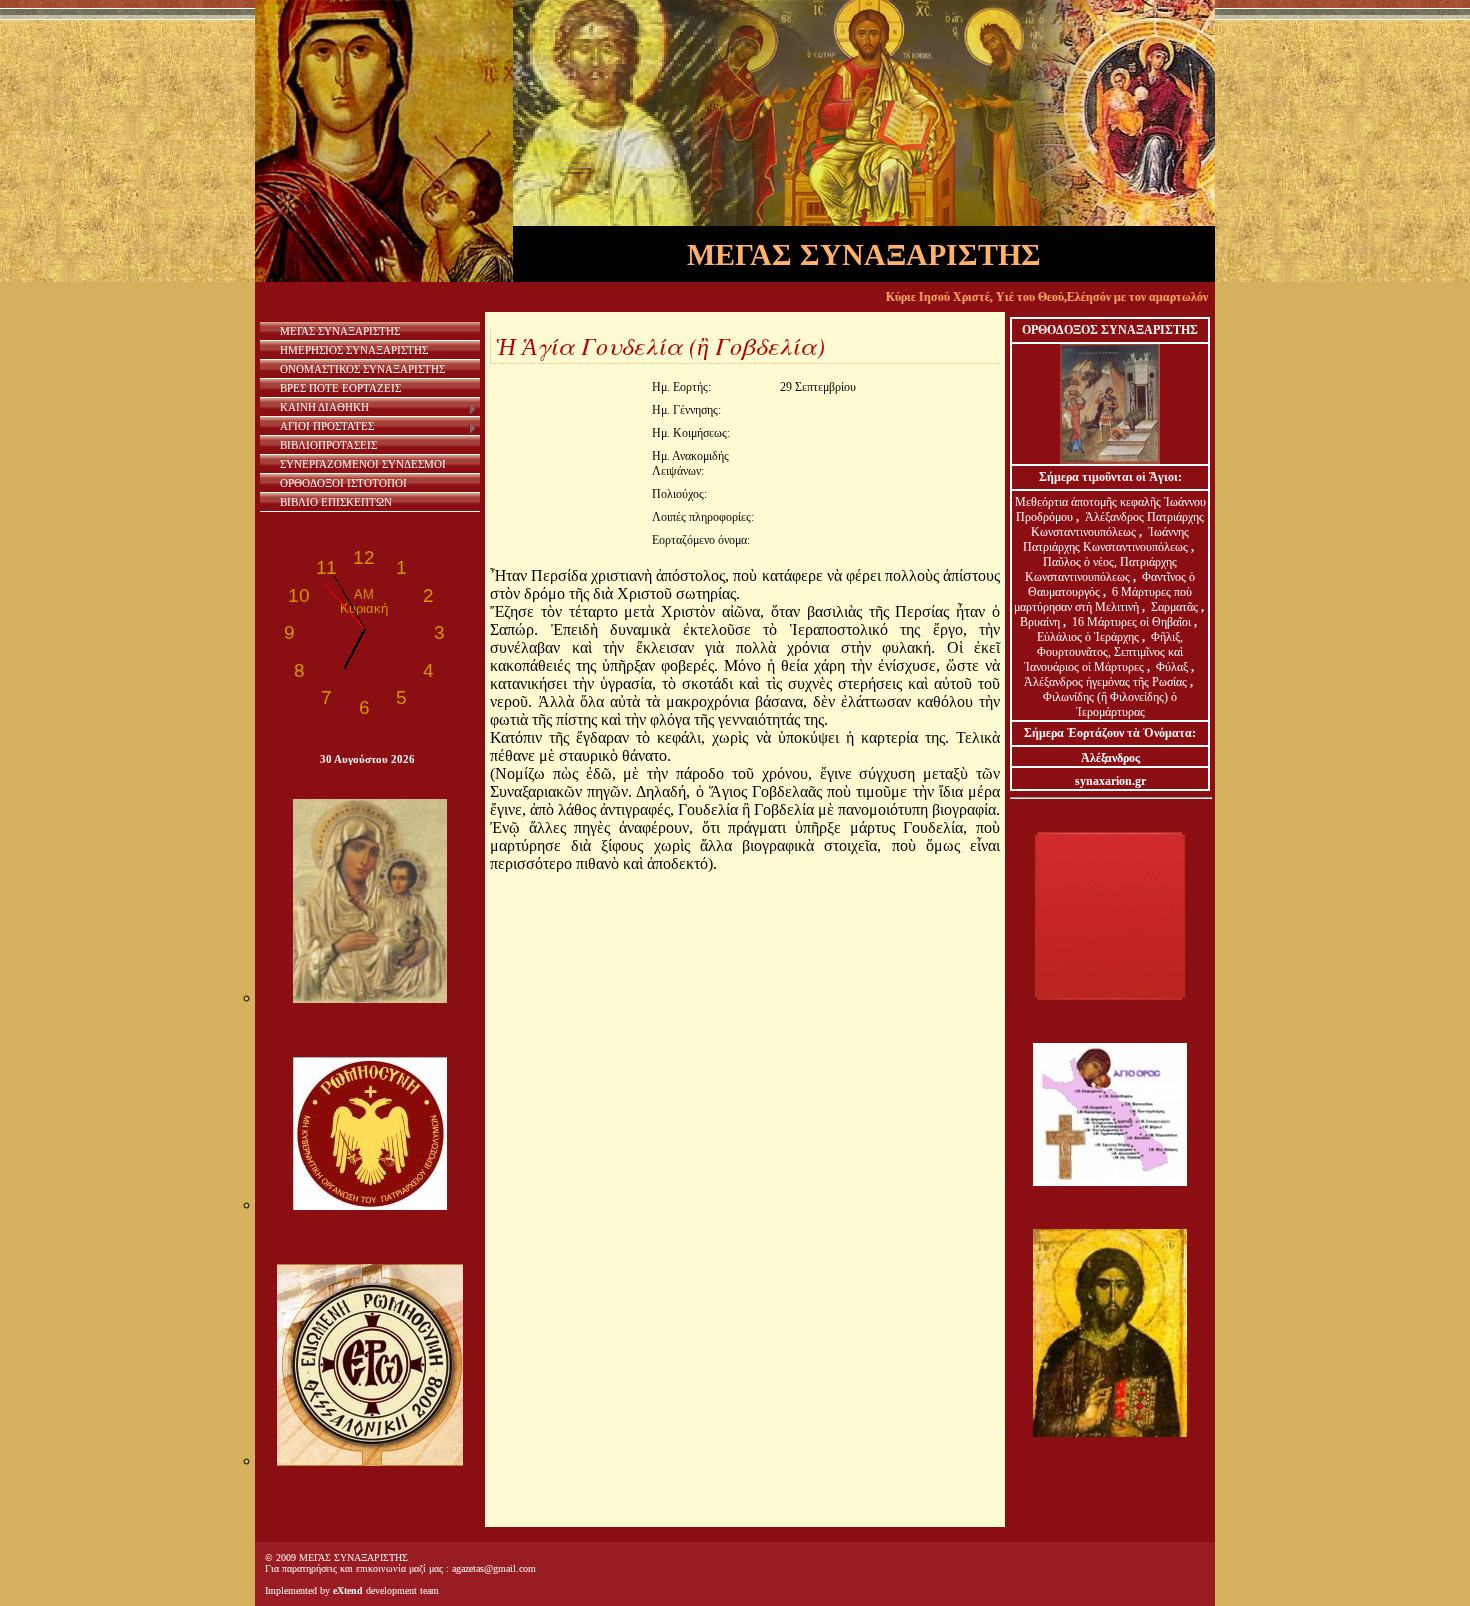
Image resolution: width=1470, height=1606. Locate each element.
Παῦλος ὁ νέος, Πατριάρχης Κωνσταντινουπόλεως (1101, 569)
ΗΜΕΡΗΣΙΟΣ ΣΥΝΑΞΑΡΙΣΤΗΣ (354, 350)
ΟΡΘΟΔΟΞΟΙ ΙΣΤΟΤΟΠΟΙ (343, 483)
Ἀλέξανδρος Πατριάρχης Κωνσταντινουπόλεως (1117, 524)
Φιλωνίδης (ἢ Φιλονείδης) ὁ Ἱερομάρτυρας (1110, 704)
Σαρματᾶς (1176, 607)
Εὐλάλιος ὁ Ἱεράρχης (1088, 637)
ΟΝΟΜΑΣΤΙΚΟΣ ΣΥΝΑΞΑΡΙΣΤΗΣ (362, 369)
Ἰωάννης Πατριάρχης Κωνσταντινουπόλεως (1106, 539)
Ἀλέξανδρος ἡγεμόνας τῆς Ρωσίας (1105, 682)
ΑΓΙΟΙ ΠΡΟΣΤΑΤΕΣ (327, 426)
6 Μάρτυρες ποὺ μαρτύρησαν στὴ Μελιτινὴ (1103, 599)
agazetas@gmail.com (494, 1568)
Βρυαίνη (1041, 622)
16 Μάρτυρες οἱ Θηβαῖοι (1131, 622)
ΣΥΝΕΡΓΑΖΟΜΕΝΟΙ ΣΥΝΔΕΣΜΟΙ (363, 464)
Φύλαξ (1173, 667)
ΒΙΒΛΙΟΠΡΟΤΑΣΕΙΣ (328, 445)
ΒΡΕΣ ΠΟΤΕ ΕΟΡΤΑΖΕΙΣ (340, 388)
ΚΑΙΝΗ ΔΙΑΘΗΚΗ (324, 407)
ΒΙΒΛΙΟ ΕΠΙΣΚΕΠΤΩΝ (336, 502)
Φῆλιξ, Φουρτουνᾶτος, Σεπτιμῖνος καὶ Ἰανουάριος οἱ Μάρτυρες (1104, 652)
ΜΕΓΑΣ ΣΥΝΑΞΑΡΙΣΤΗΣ (340, 331)
